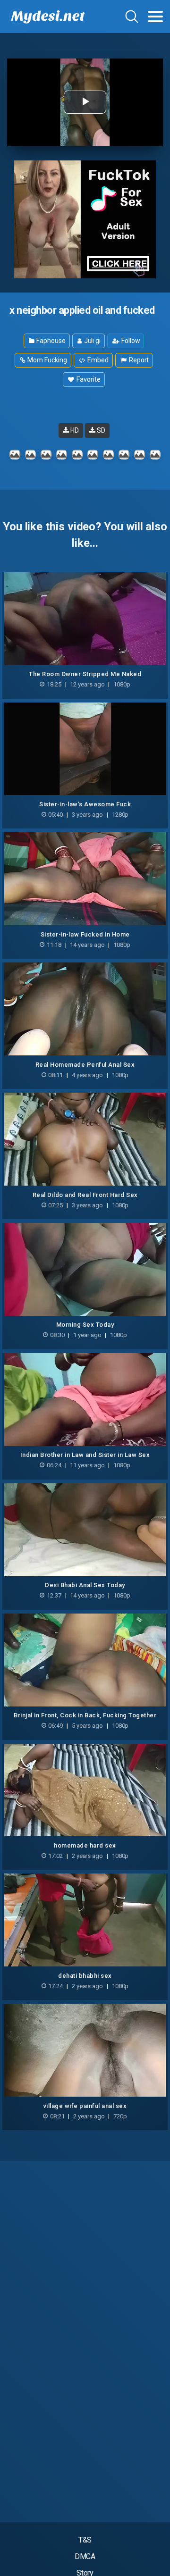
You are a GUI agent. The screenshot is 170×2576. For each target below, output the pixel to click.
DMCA (85, 2556)
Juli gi (92, 341)
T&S (85, 2540)
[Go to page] (155, 17)
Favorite (88, 379)
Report (138, 360)
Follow (130, 341)
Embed (97, 360)
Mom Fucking (47, 360)
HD (74, 430)
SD (100, 430)
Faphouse (50, 341)
